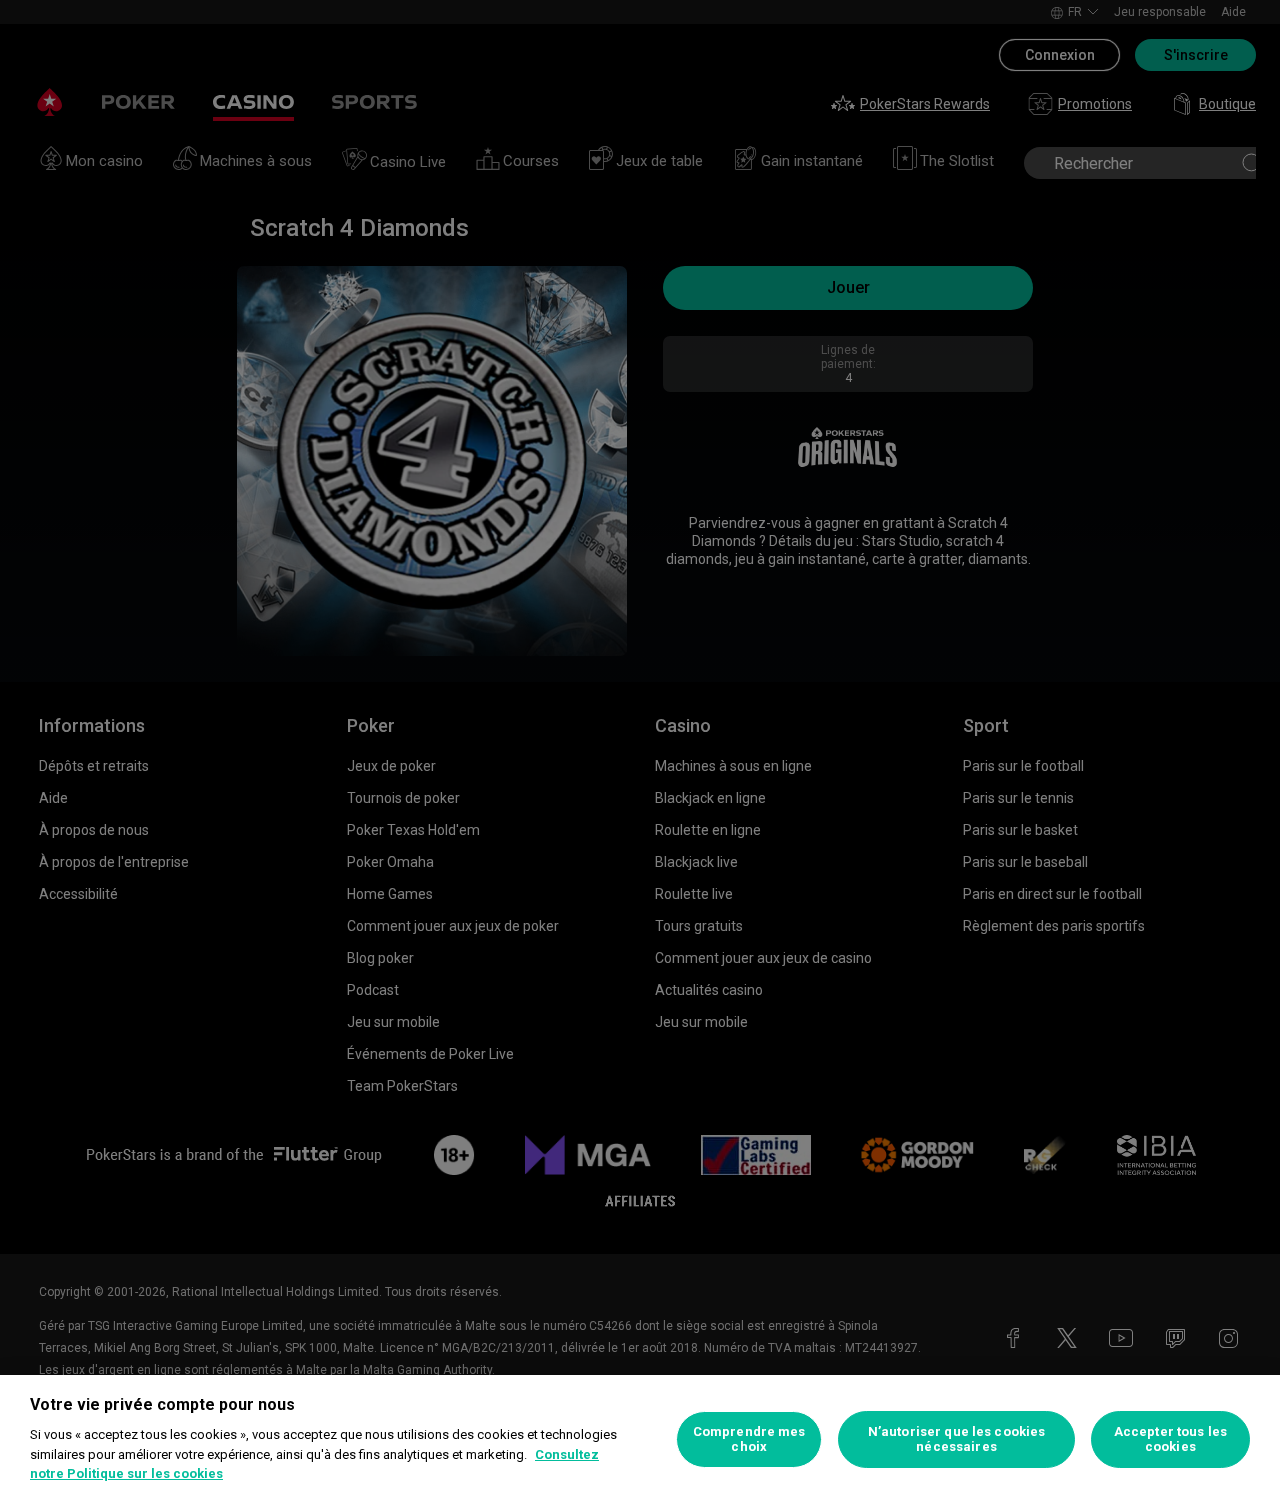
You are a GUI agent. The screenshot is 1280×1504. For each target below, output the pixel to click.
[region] (640, 1439)
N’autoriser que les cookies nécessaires (957, 1439)
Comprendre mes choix (749, 1439)
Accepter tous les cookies (1170, 1439)
